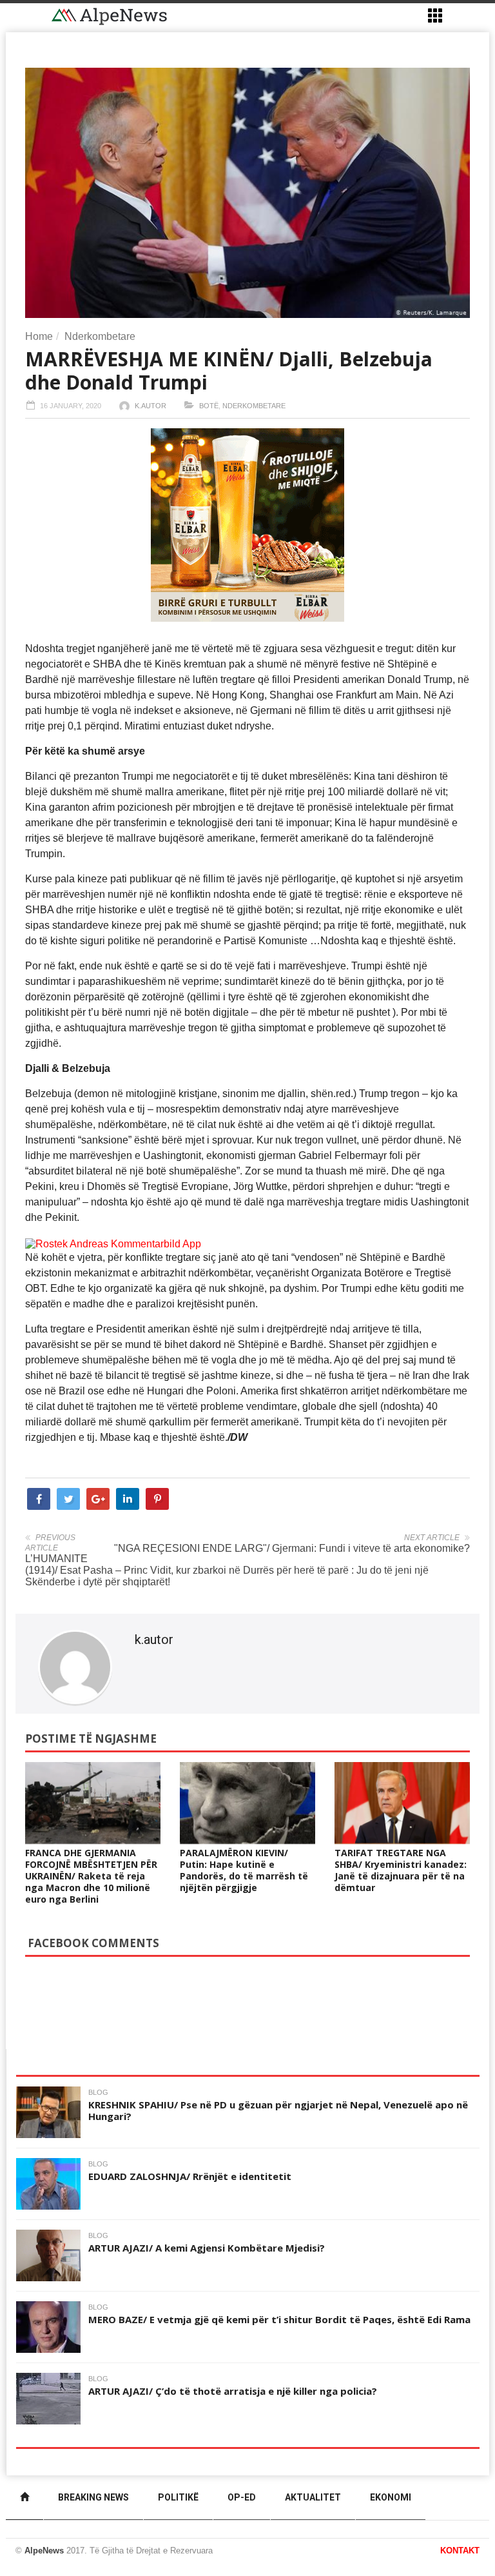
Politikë (178, 2497)
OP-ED (242, 2497)
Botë (209, 406)
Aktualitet (313, 2497)
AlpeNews (44, 2551)
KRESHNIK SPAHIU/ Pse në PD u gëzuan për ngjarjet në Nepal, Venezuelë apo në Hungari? (278, 2110)
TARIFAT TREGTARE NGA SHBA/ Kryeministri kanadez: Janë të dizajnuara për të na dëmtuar (401, 1870)
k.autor (150, 406)
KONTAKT (460, 2551)
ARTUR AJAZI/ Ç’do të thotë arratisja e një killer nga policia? (233, 2391)
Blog (98, 2092)
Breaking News (93, 2497)
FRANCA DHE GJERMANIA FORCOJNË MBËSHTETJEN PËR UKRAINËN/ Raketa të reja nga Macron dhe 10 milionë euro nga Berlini (91, 1876)
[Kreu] (24, 2498)
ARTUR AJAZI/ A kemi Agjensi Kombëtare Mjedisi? (207, 2248)
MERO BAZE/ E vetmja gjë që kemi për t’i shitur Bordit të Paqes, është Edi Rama (279, 2319)
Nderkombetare (100, 336)
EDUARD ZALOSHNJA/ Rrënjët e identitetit (190, 2176)
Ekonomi (391, 2497)
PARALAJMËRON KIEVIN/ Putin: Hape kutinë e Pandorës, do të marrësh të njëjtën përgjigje (244, 1870)
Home (39, 336)
